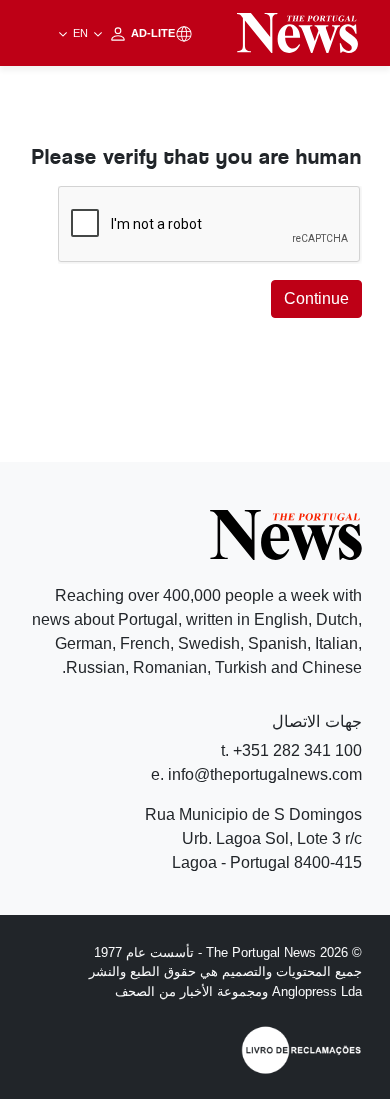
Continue (316, 298)
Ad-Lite (122, 33)
